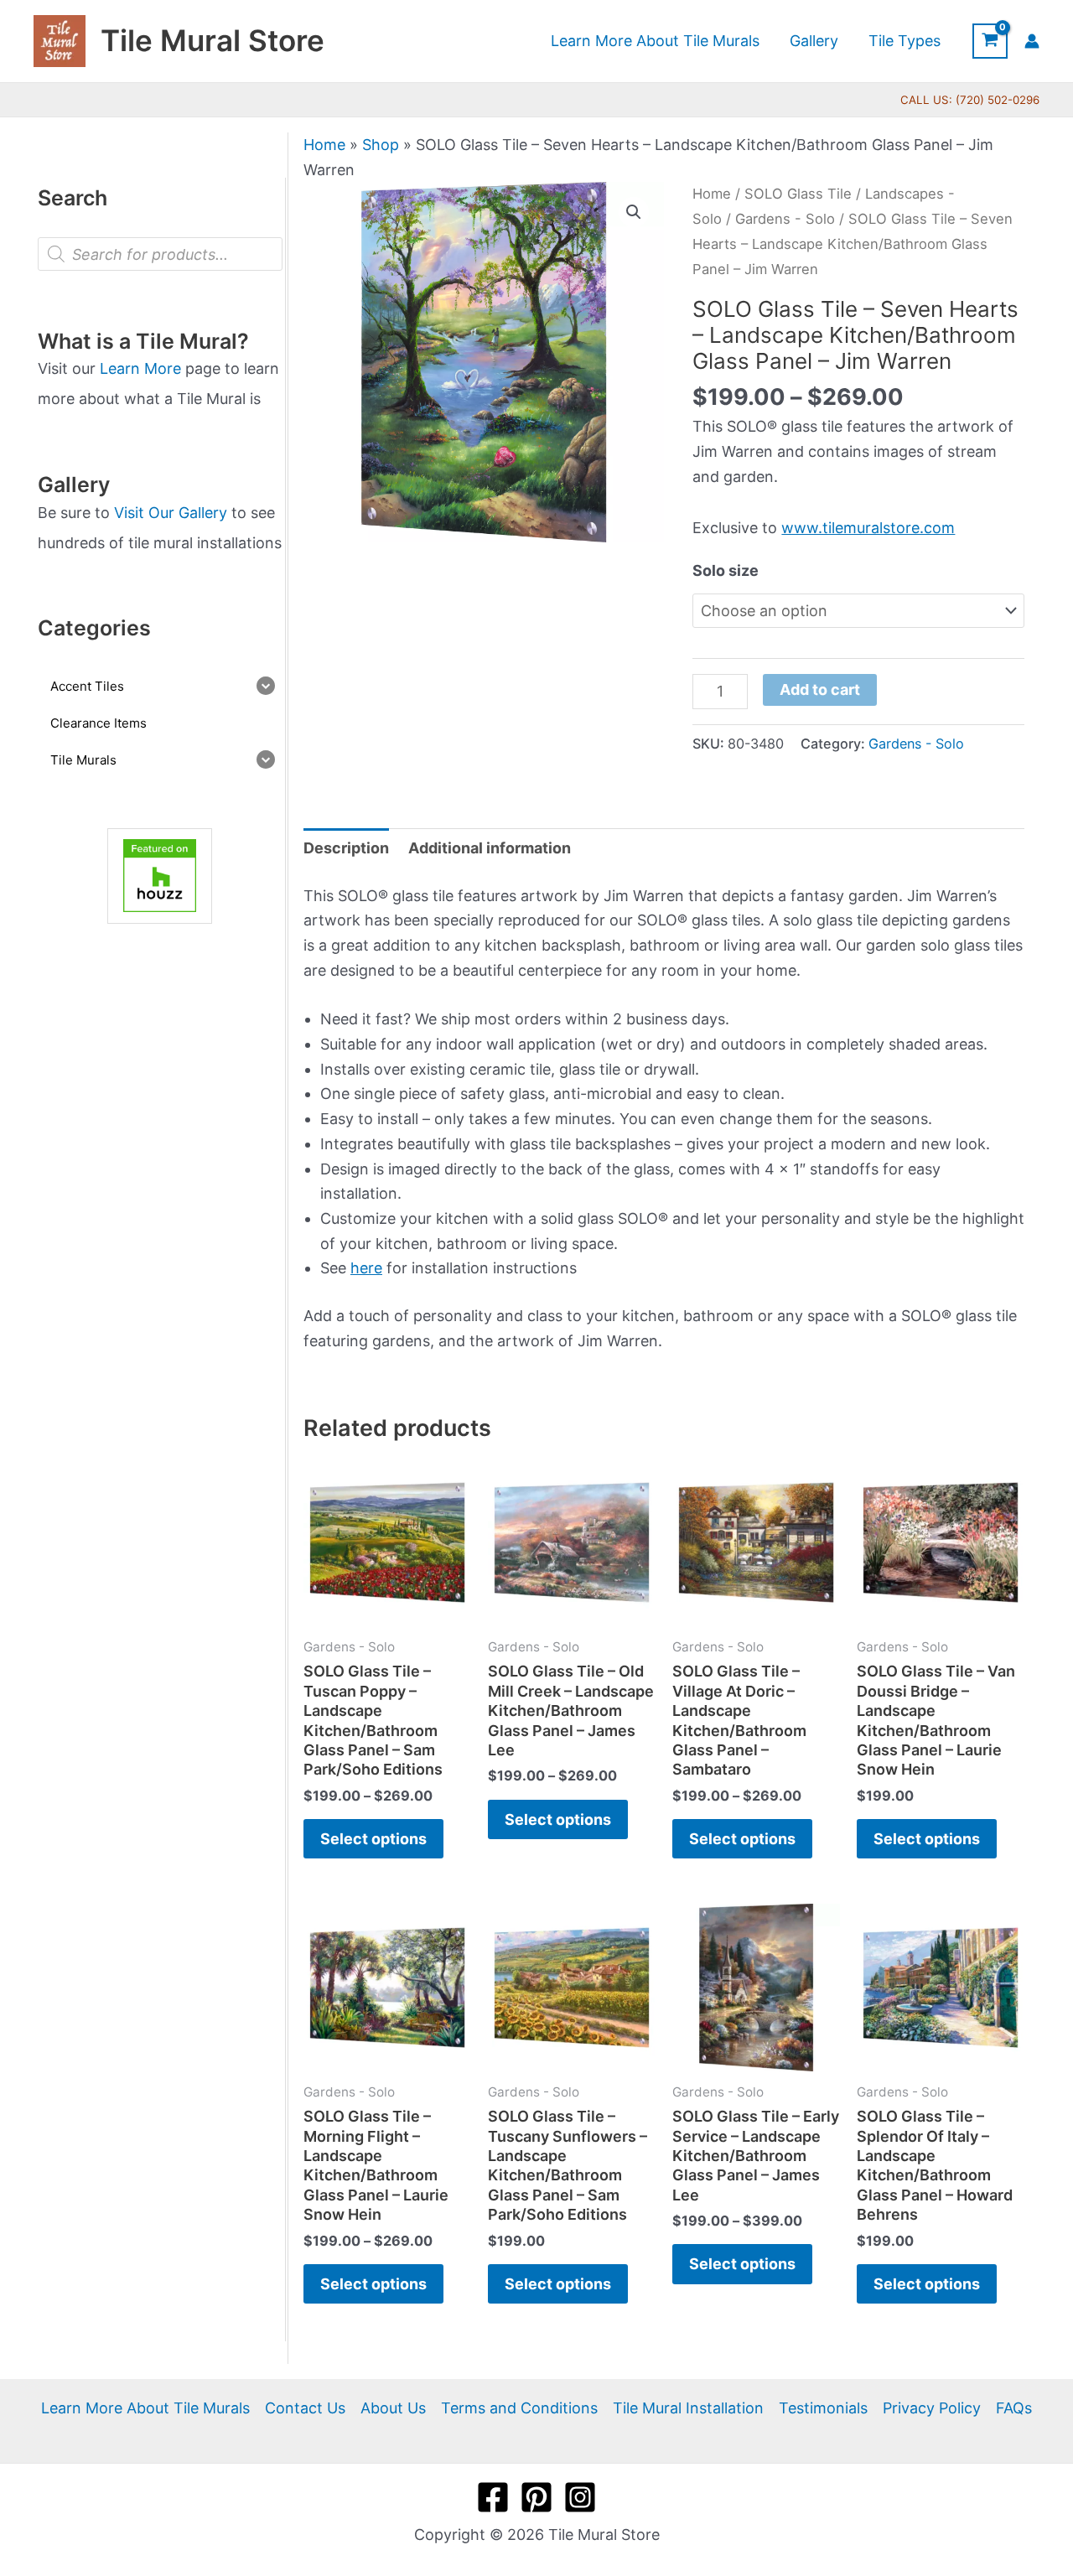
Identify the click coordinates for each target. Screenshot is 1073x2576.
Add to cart (820, 689)
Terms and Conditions (519, 2408)
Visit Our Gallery (171, 513)
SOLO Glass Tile (798, 194)
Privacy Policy (932, 2408)
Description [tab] (346, 848)
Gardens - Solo (785, 219)
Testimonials (823, 2408)
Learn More (140, 368)
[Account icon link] (1032, 41)
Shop (381, 145)
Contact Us (305, 2408)
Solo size (726, 570)
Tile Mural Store (213, 40)
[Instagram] (580, 2497)
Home (324, 145)
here (366, 1268)
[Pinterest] (536, 2497)
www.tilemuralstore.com (868, 528)
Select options (373, 1839)
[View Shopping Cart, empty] (990, 41)
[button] (634, 212)
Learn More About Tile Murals (145, 2408)
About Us (393, 2408)
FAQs (1014, 2408)
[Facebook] (493, 2497)
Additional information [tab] (490, 848)
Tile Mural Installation (688, 2408)
